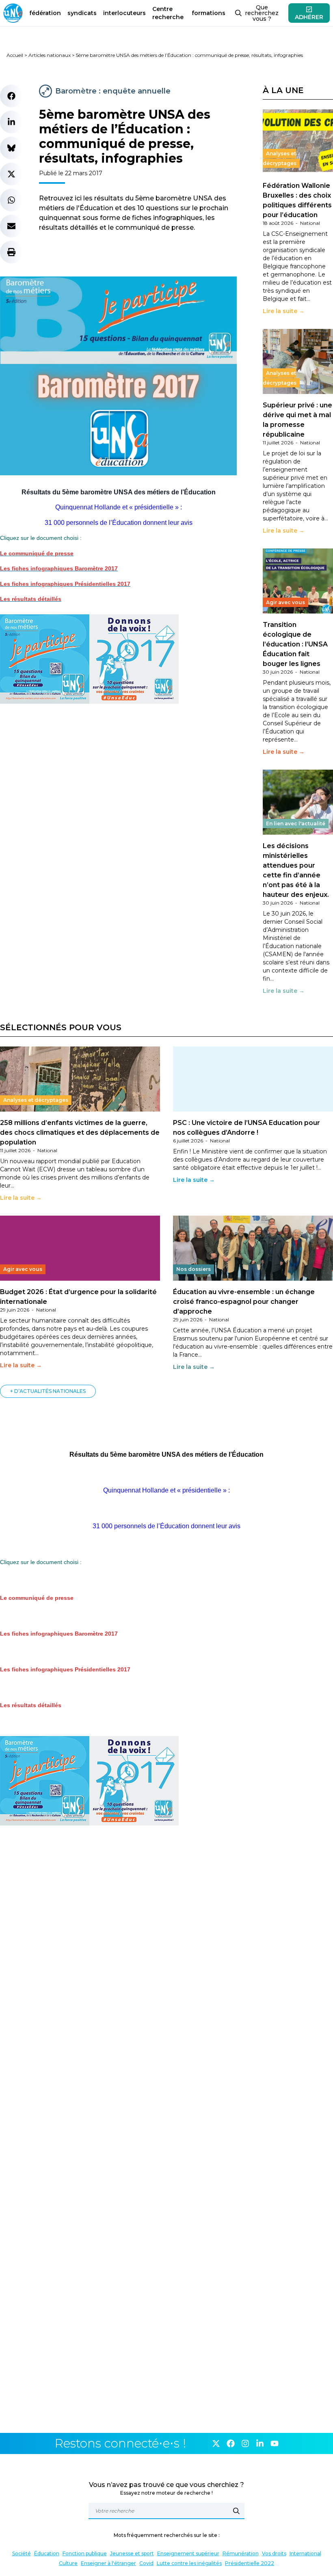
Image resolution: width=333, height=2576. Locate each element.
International (305, 2553)
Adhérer (309, 17)
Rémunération (241, 2553)
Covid (146, 2563)
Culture (68, 2563)
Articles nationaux (50, 55)
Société (22, 2553)
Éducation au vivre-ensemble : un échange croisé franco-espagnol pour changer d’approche (244, 1302)
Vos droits (274, 2553)
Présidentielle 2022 (250, 2563)
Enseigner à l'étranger (108, 2563)
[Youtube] (275, 2443)
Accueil (15, 55)
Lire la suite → (284, 311)
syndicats (82, 13)
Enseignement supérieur (188, 2553)
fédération (45, 13)
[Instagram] (245, 2443)
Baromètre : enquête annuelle (113, 91)
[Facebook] (231, 2443)
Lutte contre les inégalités (189, 2563)
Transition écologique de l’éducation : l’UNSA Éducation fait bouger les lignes (295, 644)
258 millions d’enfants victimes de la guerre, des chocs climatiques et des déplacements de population (80, 1132)
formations (209, 13)
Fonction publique (85, 2553)
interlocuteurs (124, 13)
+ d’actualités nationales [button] (48, 1391)
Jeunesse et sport (132, 2553)
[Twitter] (216, 2443)
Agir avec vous (285, 602)
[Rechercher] (236, 2511)
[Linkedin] (260, 2443)
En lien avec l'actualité (296, 823)
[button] (11, 96)
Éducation (47, 2553)
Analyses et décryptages (280, 158)
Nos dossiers (194, 1269)
